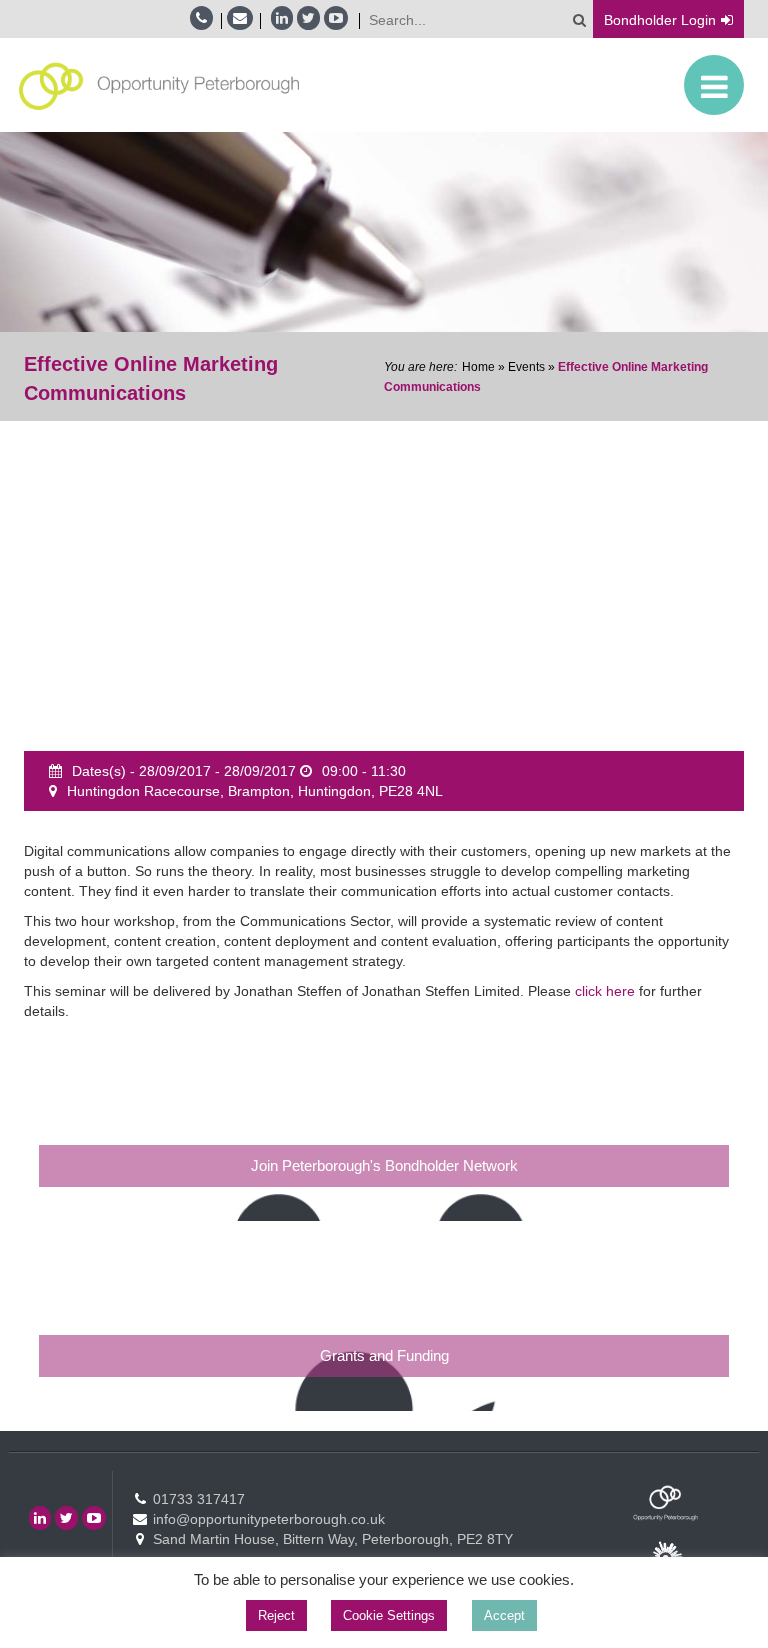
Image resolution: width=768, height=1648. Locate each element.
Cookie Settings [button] (389, 1615)
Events (526, 367)
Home (478, 367)
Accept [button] (504, 1615)
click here (605, 991)
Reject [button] (276, 1615)
